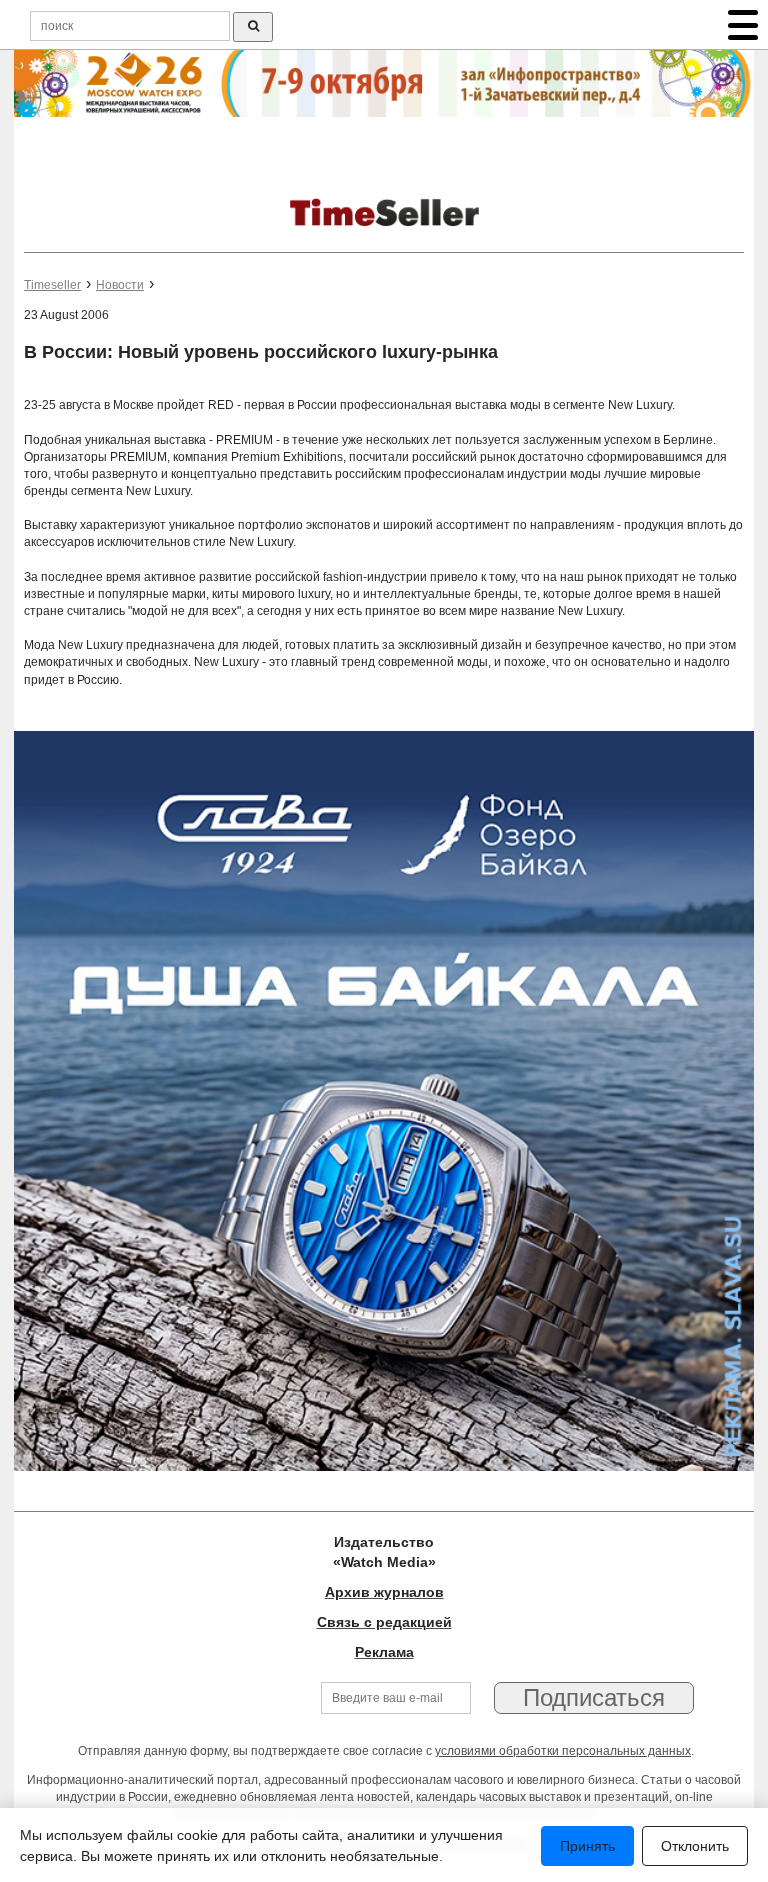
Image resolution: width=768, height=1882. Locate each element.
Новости (120, 285)
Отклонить (695, 1846)
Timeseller (52, 285)
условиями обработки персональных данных (563, 1751)
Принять (587, 1846)
